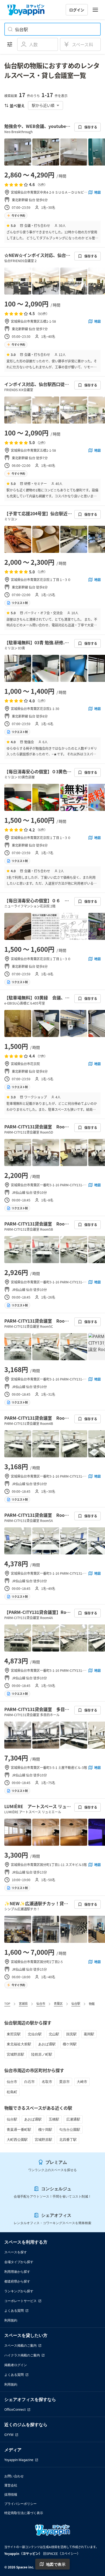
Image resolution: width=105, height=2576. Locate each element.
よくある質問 (14, 2311)
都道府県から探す (17, 2281)
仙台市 (41, 2003)
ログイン (77, 10)
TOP (7, 2003)
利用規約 (11, 2320)
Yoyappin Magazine (19, 2460)
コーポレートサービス (20, 2301)
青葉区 (58, 2003)
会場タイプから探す (19, 2262)
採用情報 (11, 2494)
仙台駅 (76, 2003)
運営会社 (11, 2485)
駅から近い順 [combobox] (43, 105)
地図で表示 (56, 2564)
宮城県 (23, 2003)
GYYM (9, 2435)
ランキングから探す (19, 2291)
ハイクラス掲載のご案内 (22, 2355)
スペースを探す (16, 2252)
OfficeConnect (15, 2410)
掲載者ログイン (16, 2365)
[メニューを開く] (95, 10)
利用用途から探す (17, 2272)
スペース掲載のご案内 (20, 2345)
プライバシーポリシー (20, 2504)
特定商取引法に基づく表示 (24, 2513)
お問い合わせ (14, 2476)
